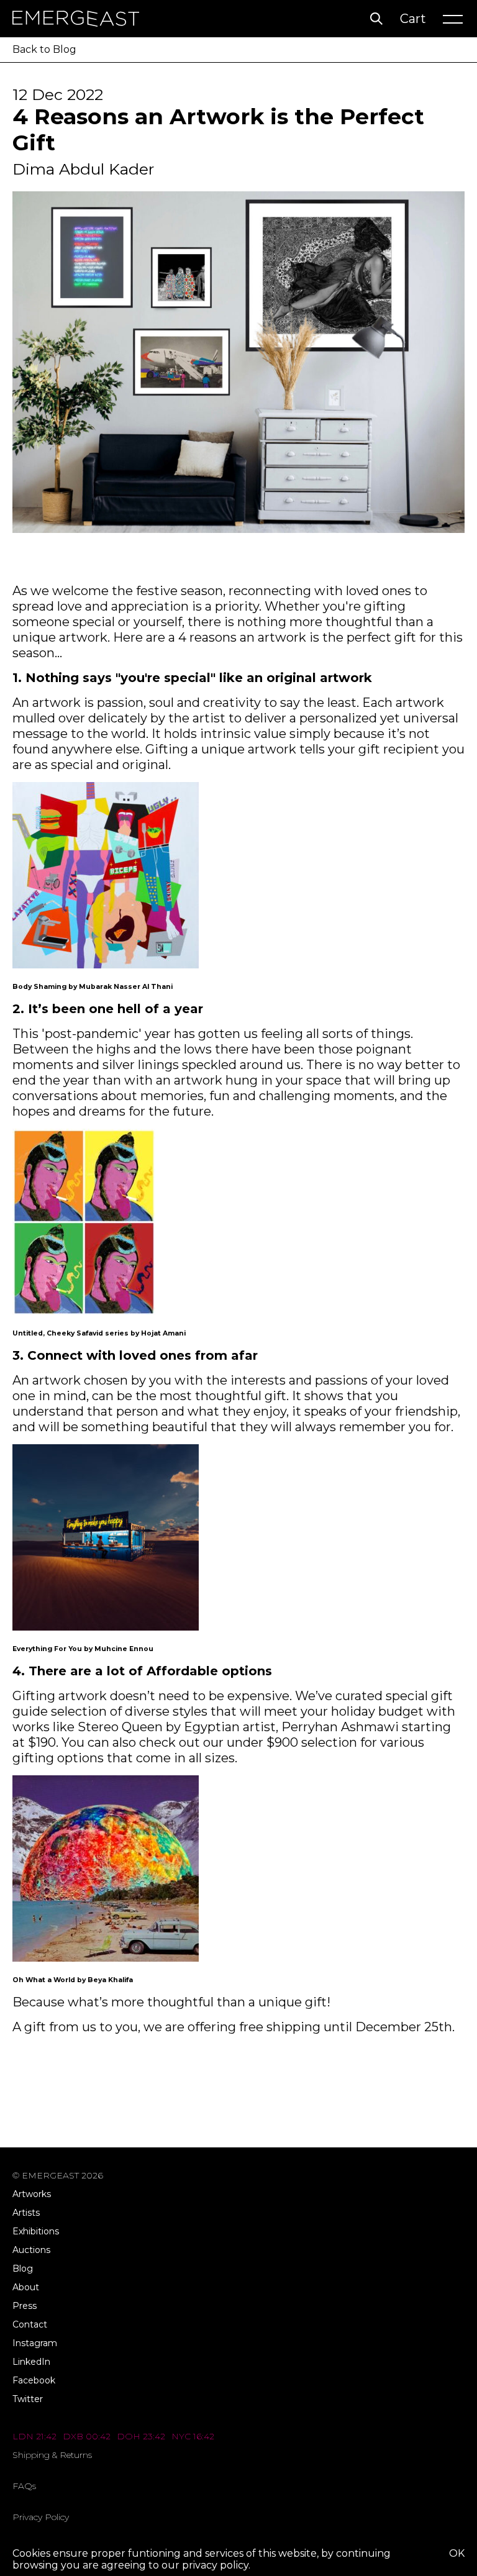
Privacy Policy (41, 2517)
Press (25, 2306)
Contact (30, 2324)
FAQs (24, 2486)
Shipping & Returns (52, 2455)
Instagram (35, 2343)
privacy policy (215, 2565)
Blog (23, 2269)
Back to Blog (44, 49)
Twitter (28, 2399)
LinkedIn (31, 2362)
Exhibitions (36, 2231)
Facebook (34, 2380)
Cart (413, 19)
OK (457, 2553)
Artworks (32, 2194)
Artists (26, 2213)
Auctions (31, 2250)
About (26, 2287)
